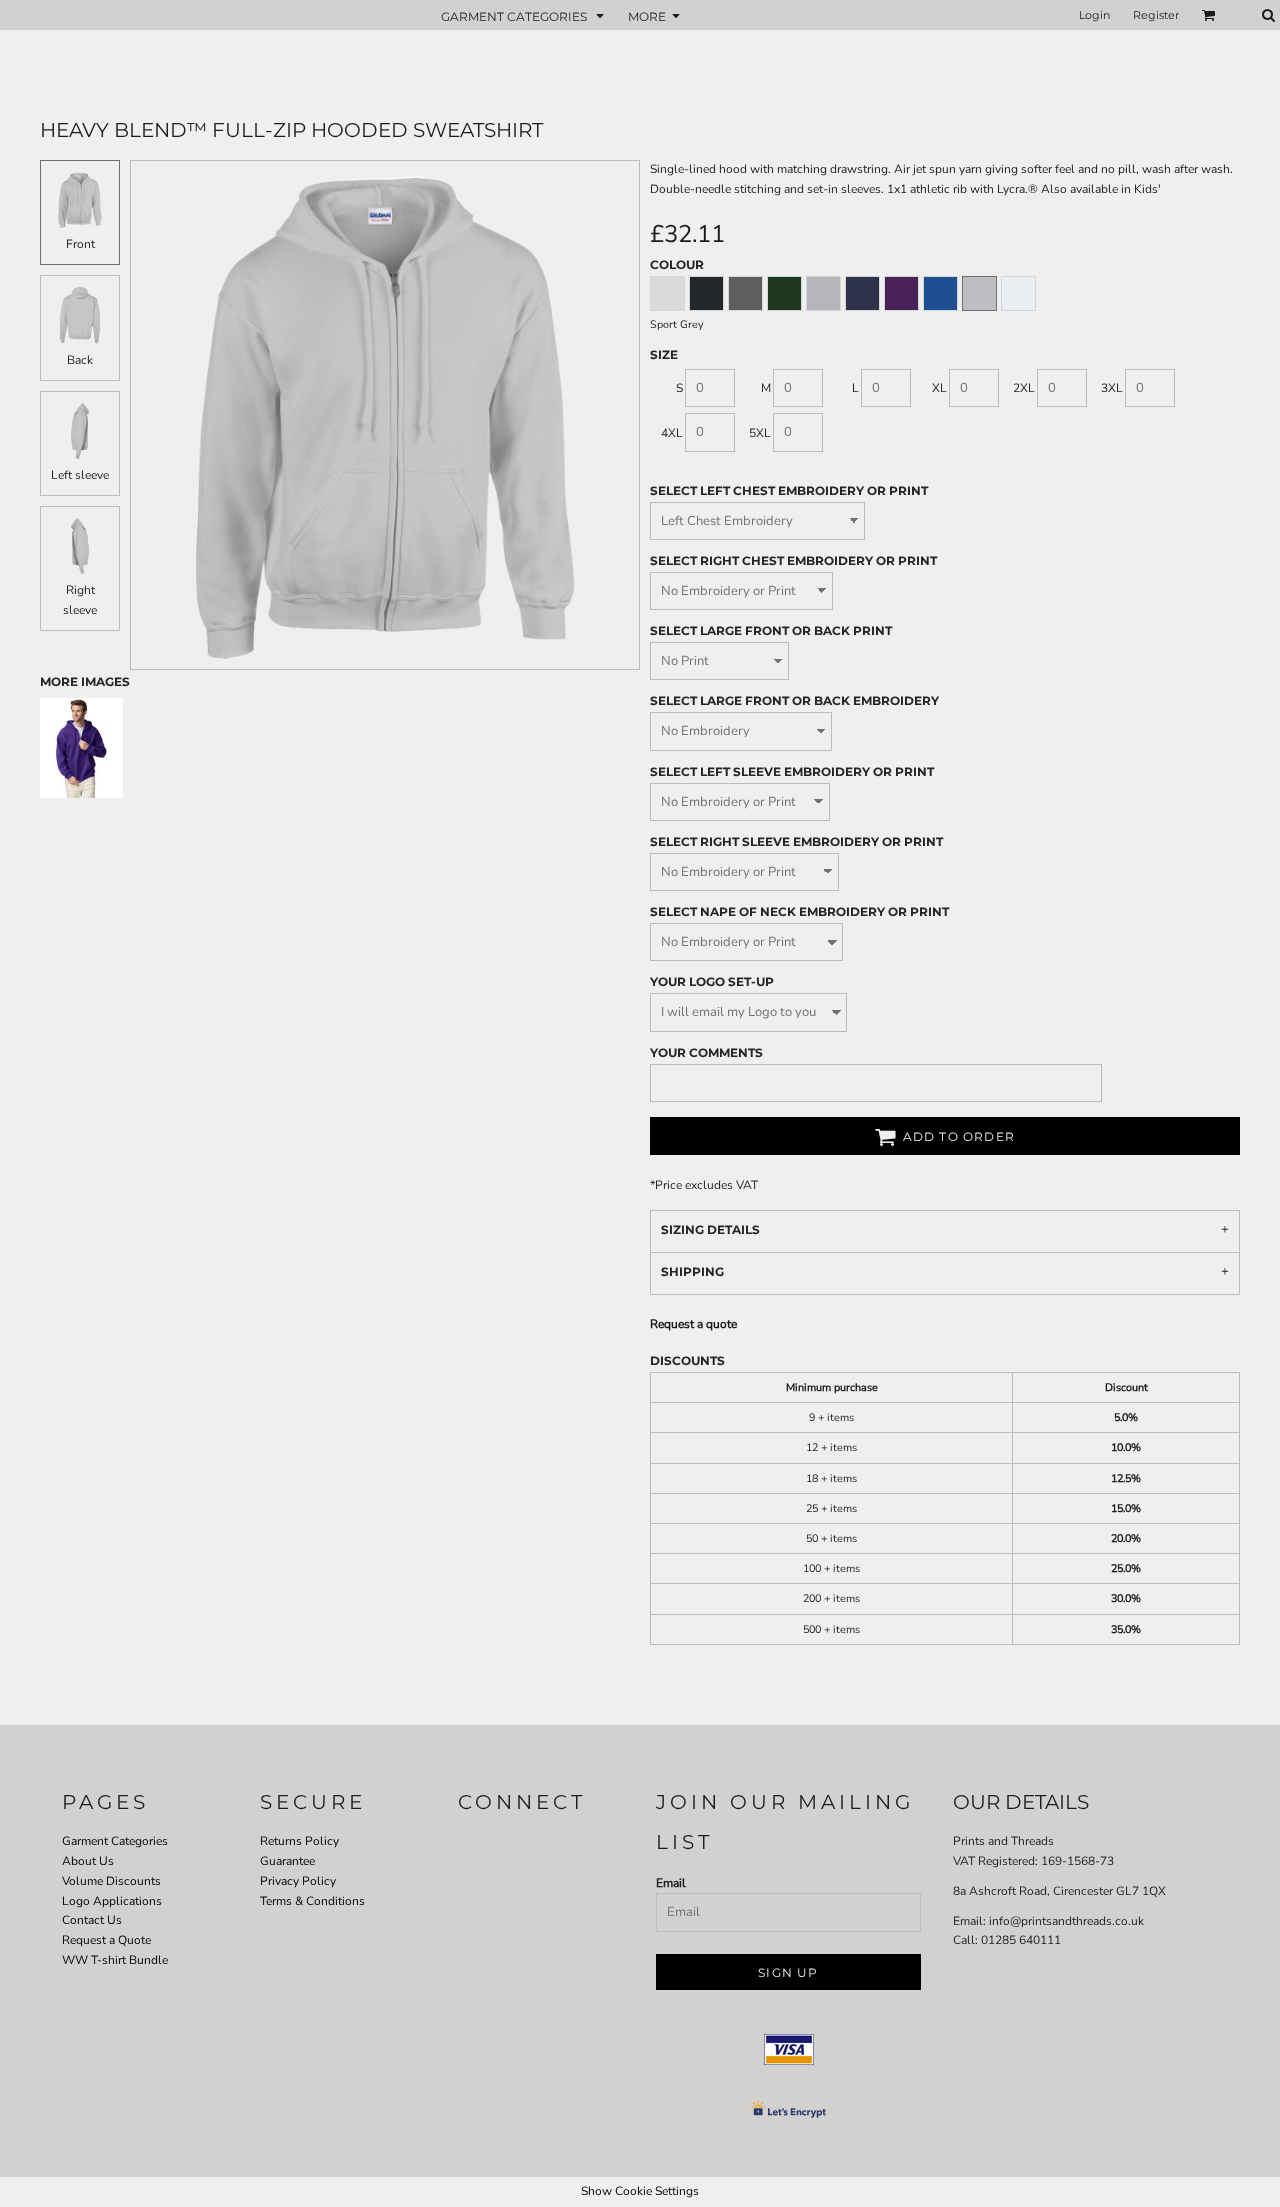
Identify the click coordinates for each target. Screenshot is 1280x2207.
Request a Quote (106, 1940)
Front (80, 244)
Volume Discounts (111, 1881)
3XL (1112, 388)
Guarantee (287, 1861)
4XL (672, 433)
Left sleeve (80, 475)
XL (939, 388)
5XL (760, 433)
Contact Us (92, 1920)
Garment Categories (115, 1841)
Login (1094, 15)
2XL (1024, 388)
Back (80, 360)
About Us (88, 1861)
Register (1156, 15)
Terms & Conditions (312, 1901)
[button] (524, 15)
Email (671, 1883)
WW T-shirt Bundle (115, 1960)
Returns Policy (299, 1841)
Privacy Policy (298, 1881)
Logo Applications (112, 1901)
